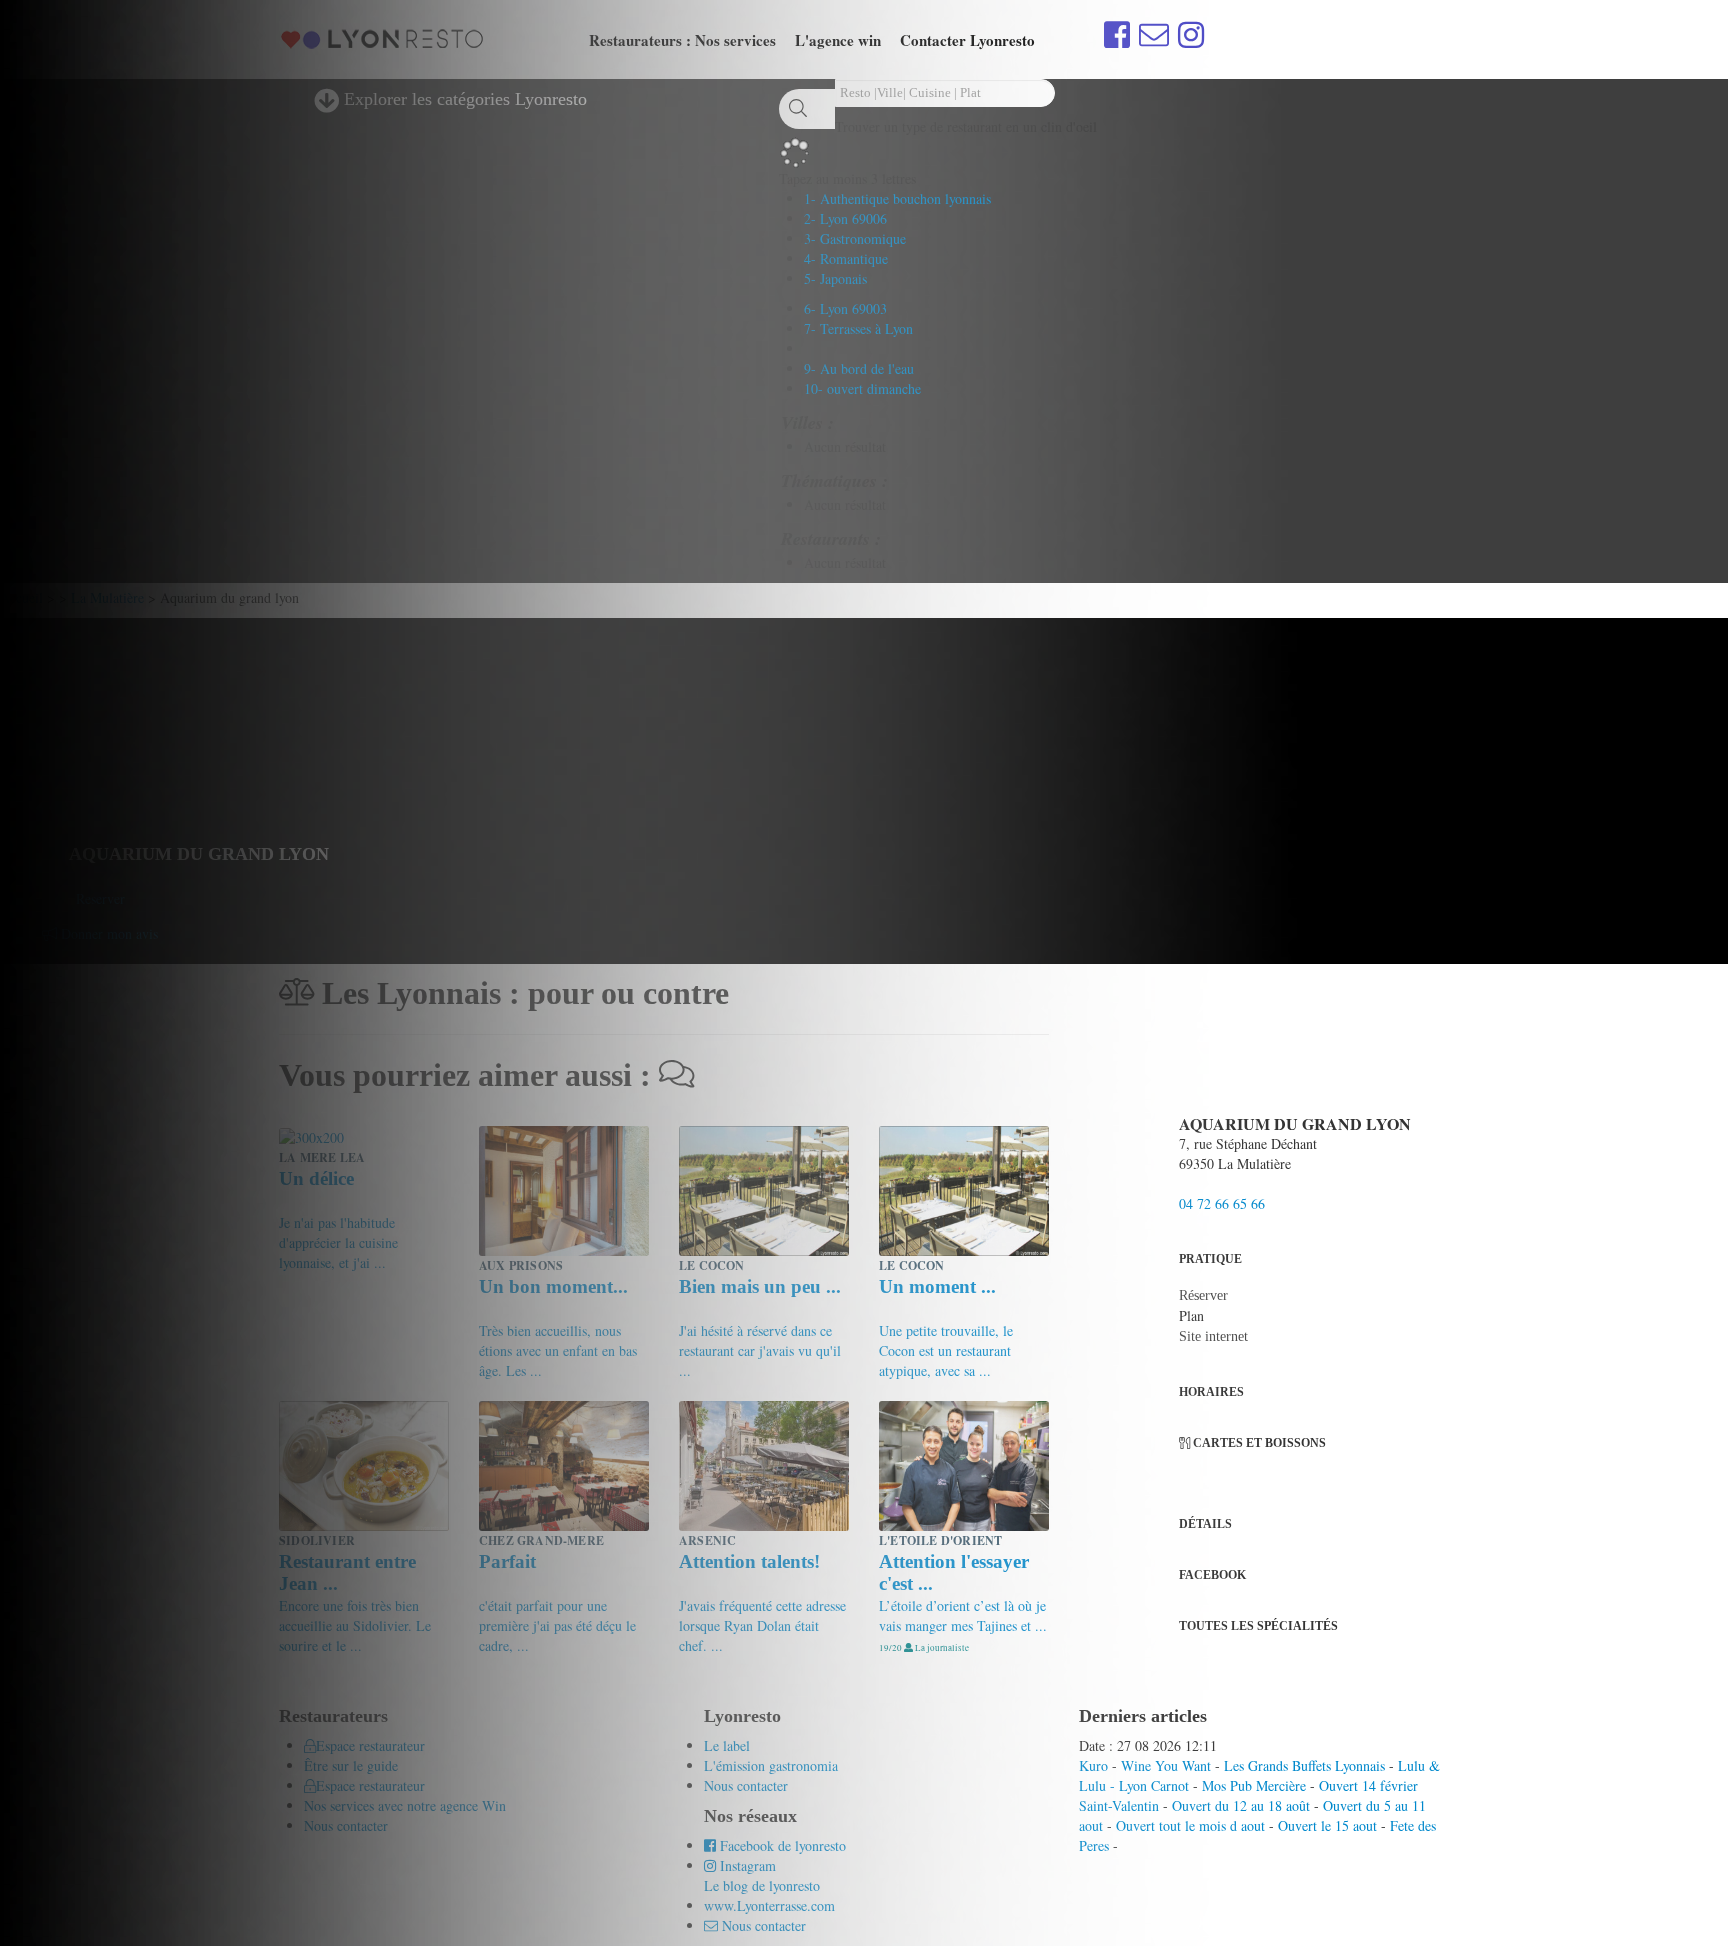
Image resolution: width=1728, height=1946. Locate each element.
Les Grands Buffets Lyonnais (1304, 1765)
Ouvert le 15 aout (1327, 1825)
